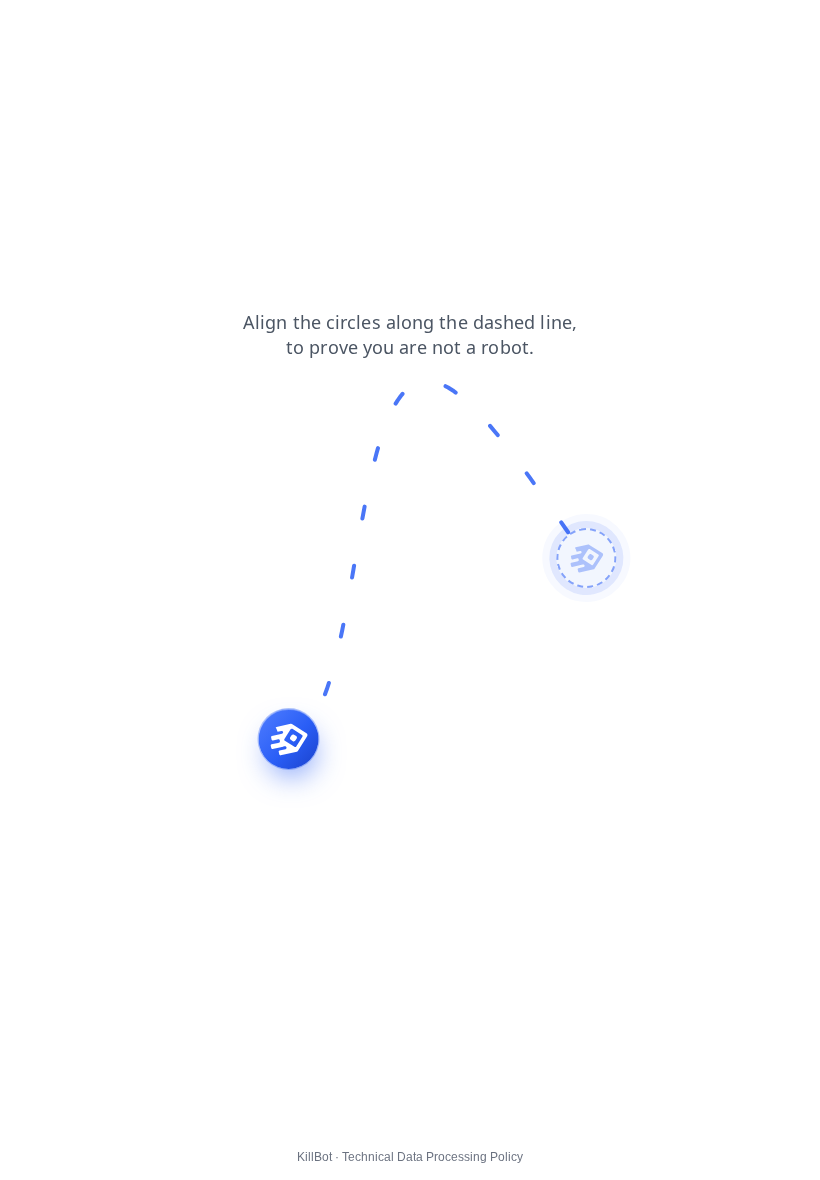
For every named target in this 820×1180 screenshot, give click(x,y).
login (96, 29)
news (151, 29)
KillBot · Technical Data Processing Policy (410, 1157)
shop (207, 29)
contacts (352, 29)
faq (413, 29)
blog (460, 29)
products (274, 29)
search (35, 29)
